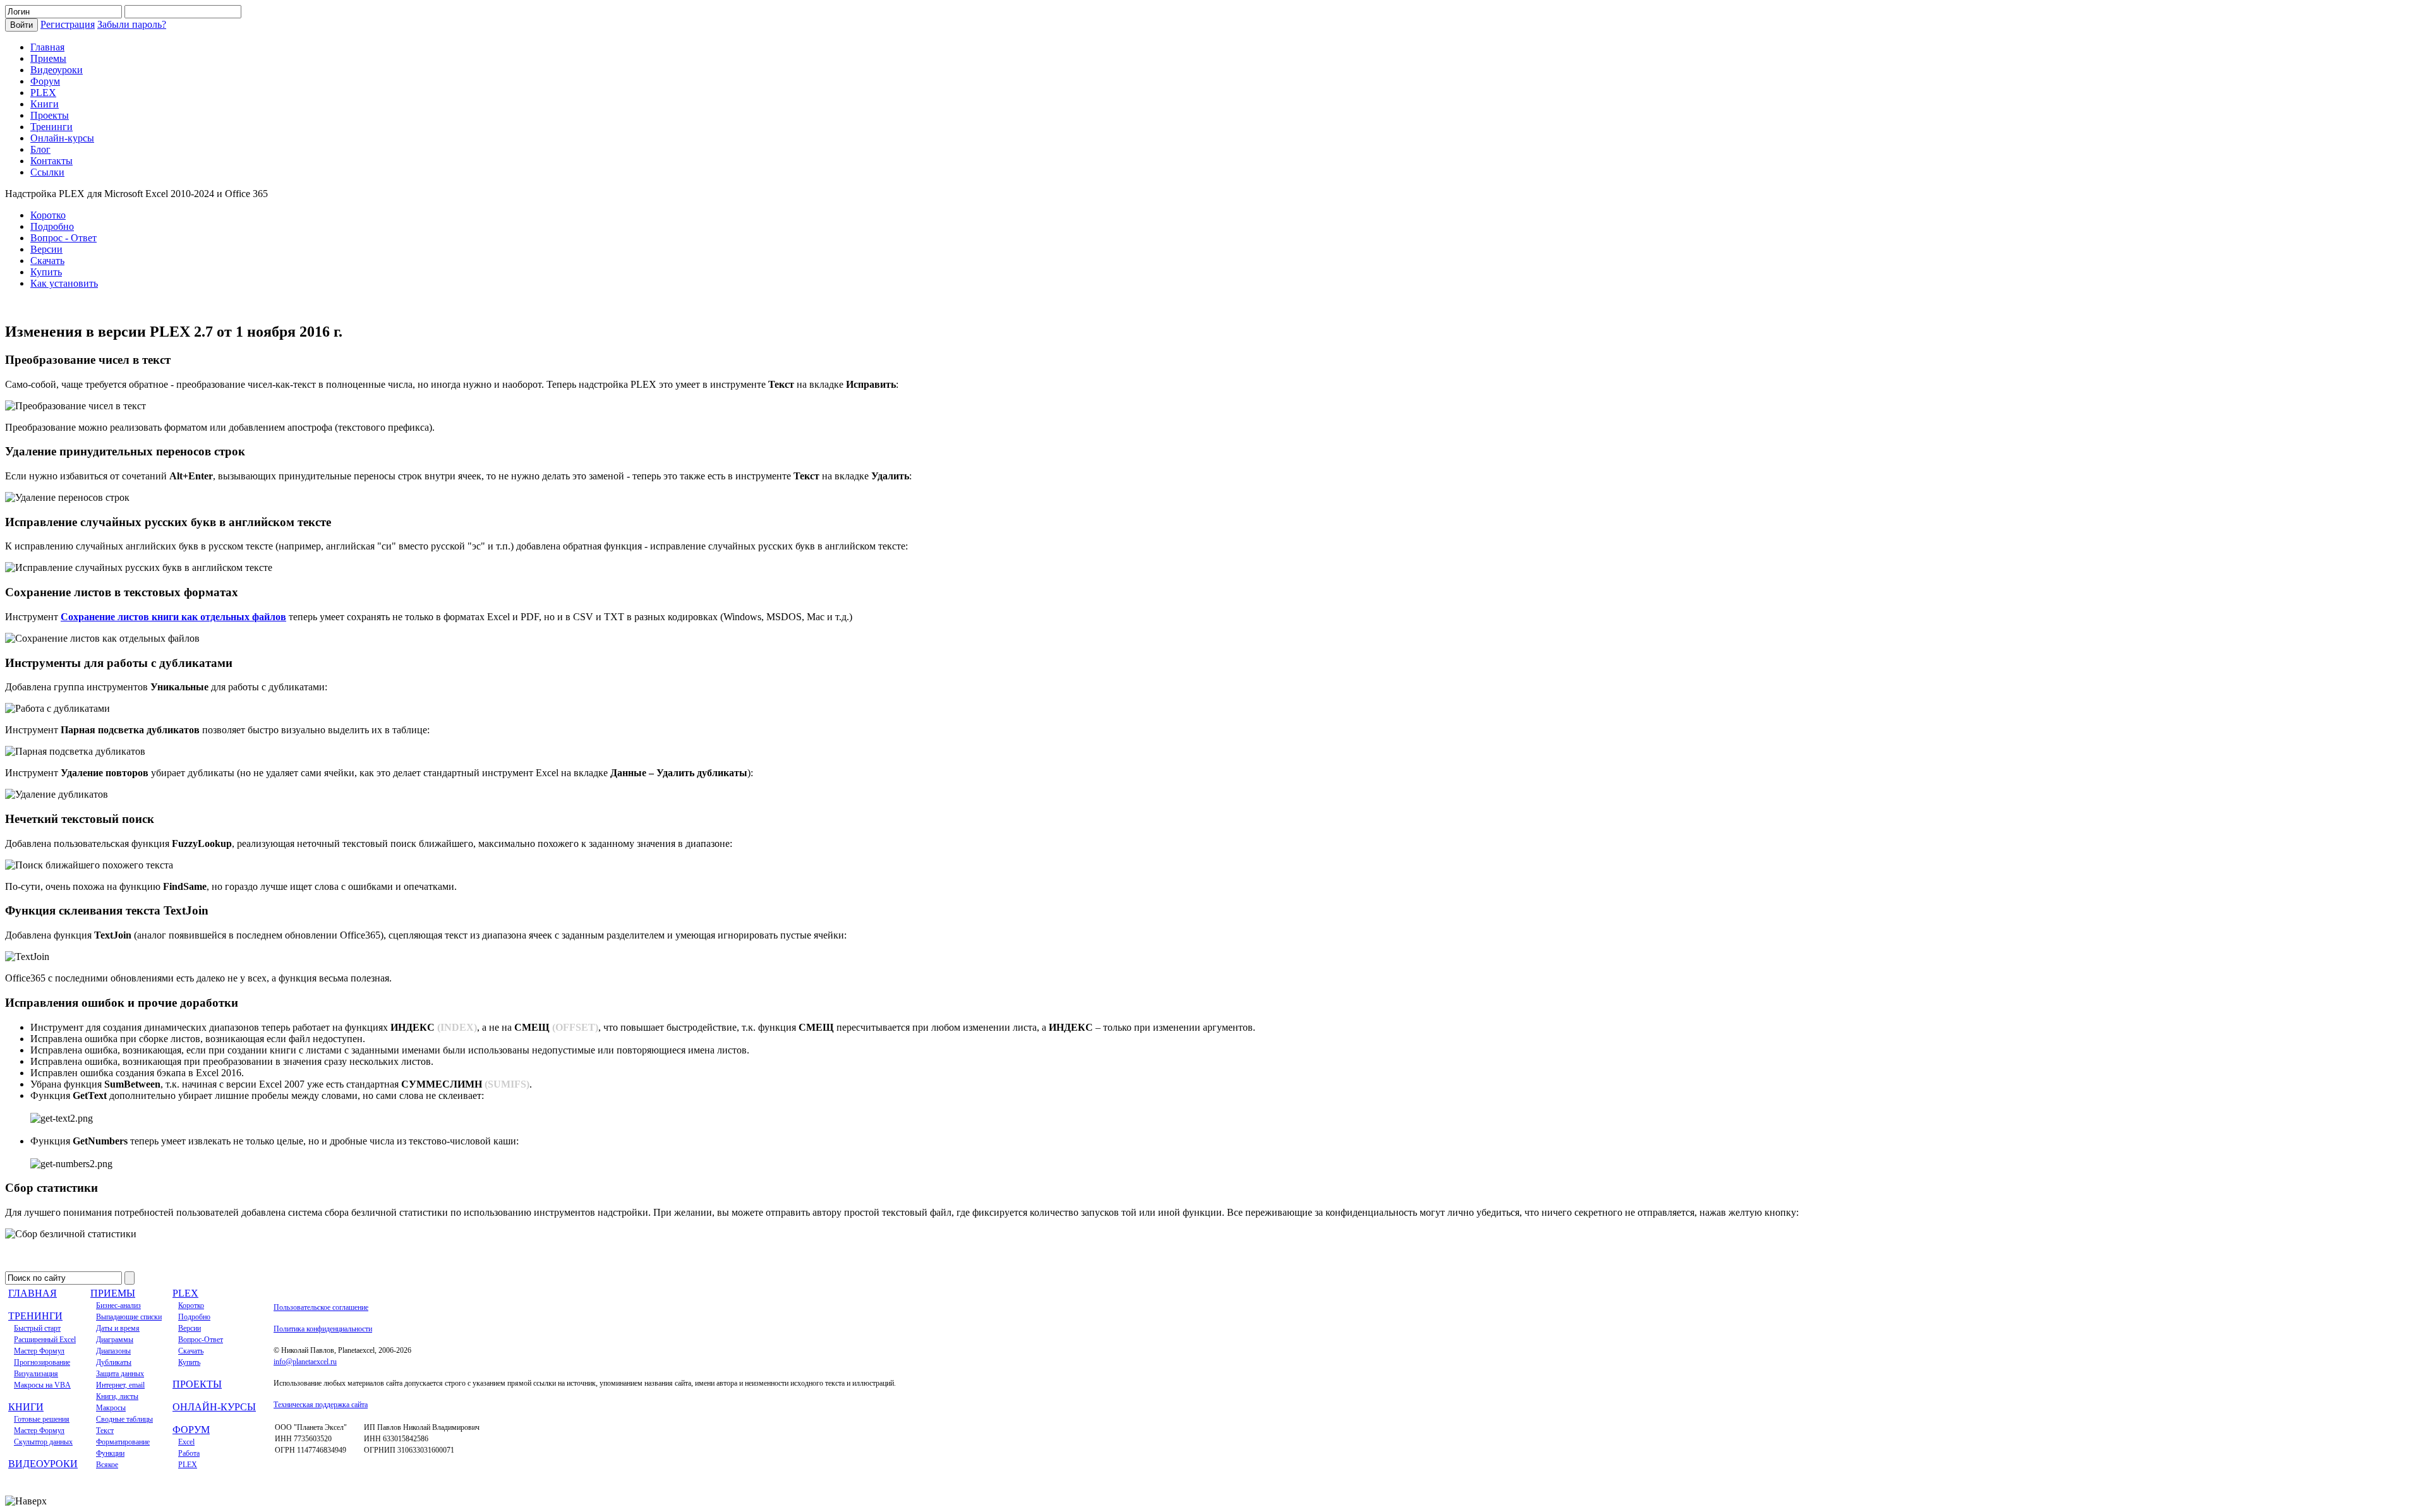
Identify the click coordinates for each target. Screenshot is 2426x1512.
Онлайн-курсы (62, 138)
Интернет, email (120, 1385)
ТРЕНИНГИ (35, 1316)
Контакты (51, 161)
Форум (45, 81)
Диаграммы (115, 1340)
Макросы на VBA (42, 1385)
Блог (40, 149)
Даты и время (118, 1328)
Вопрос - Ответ (63, 238)
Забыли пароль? (132, 24)
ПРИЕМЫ (113, 1293)
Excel (186, 1442)
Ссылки (47, 172)
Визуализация (36, 1374)
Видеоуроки (57, 70)
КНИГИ (26, 1407)
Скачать (47, 261)
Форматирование (123, 1442)
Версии (46, 249)
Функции (110, 1453)
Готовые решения (42, 1419)
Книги (45, 104)
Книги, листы (117, 1396)
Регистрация (68, 24)
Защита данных (120, 1374)
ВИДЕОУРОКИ (43, 1464)
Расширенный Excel (45, 1340)
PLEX (43, 93)
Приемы (48, 58)
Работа (189, 1453)
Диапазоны (113, 1351)
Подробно (52, 226)
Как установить (64, 283)
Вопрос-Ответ (201, 1340)
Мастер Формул (39, 1351)
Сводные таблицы (124, 1419)
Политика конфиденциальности (323, 1329)
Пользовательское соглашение (321, 1307)
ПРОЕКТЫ (197, 1384)
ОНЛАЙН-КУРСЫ (214, 1407)
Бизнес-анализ (118, 1305)
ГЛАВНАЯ (33, 1293)
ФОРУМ (191, 1430)
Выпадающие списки (129, 1317)
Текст (105, 1431)
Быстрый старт (37, 1328)
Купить (46, 272)
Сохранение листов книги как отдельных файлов (173, 617)
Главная (47, 47)
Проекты (50, 115)
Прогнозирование (42, 1362)
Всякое (107, 1465)
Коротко (48, 215)
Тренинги (51, 127)
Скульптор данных (43, 1442)
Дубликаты (114, 1362)
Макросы (111, 1408)
